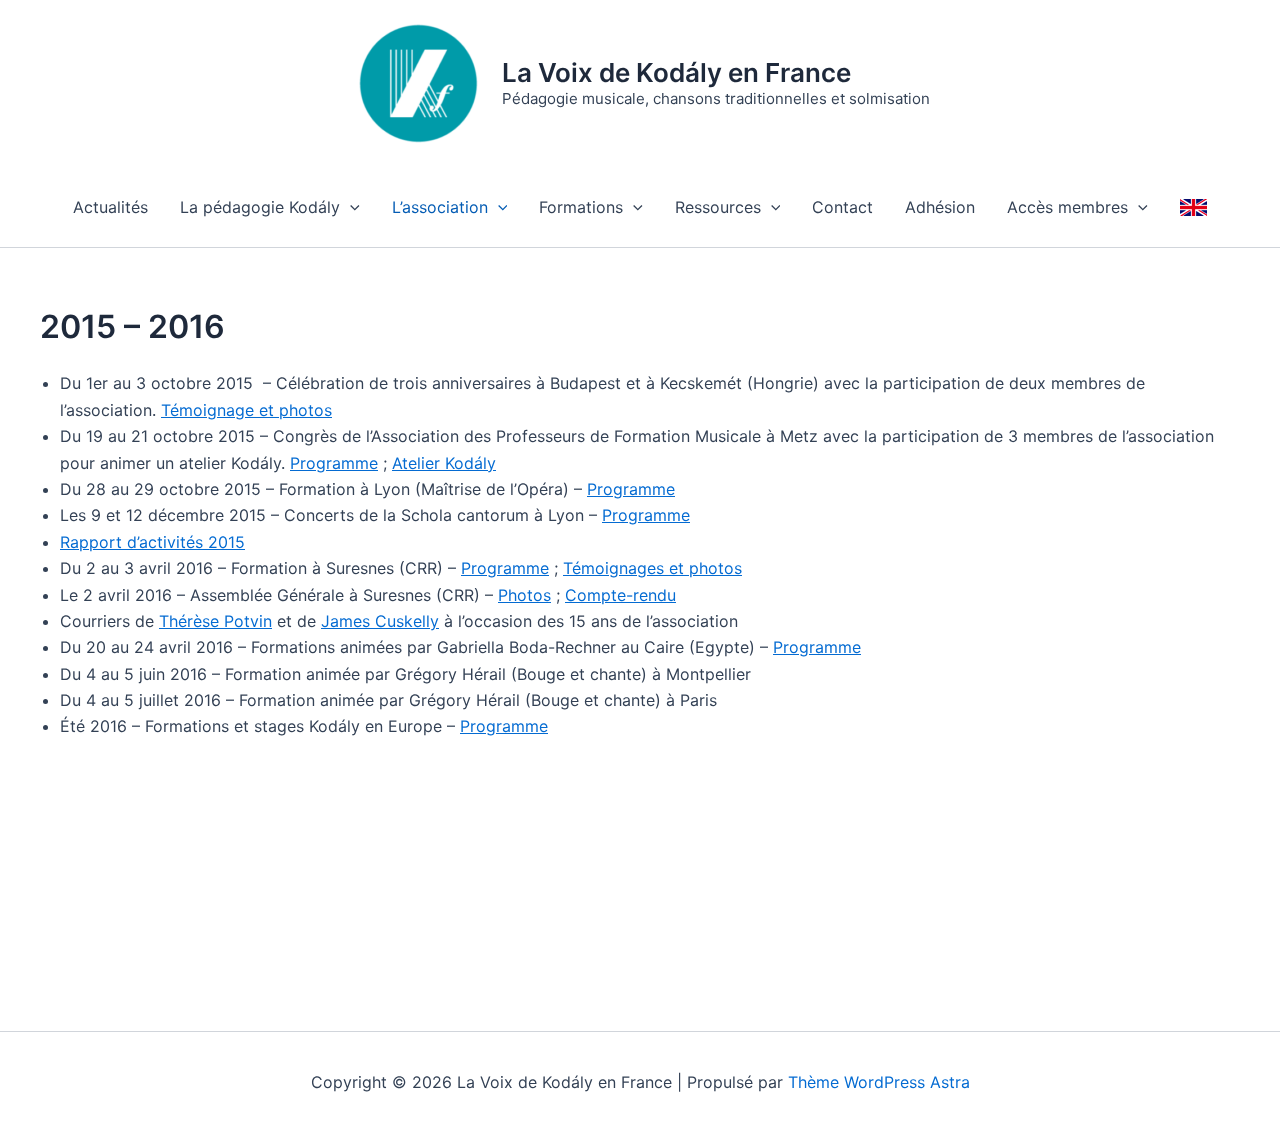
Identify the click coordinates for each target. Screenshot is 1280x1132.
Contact (842, 207)
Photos (524, 595)
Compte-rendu (620, 595)
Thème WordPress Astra (879, 1082)
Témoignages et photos (652, 568)
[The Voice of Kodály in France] (1193, 207)
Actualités (110, 207)
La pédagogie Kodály (260, 207)
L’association (440, 207)
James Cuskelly (380, 621)
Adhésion (940, 207)
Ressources (718, 207)
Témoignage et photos (246, 410)
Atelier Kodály (444, 463)
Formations (581, 207)
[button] (350, 207)
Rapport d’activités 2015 (152, 542)
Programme (334, 463)
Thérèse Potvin (215, 621)
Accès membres (1067, 207)
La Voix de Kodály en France (676, 72)
